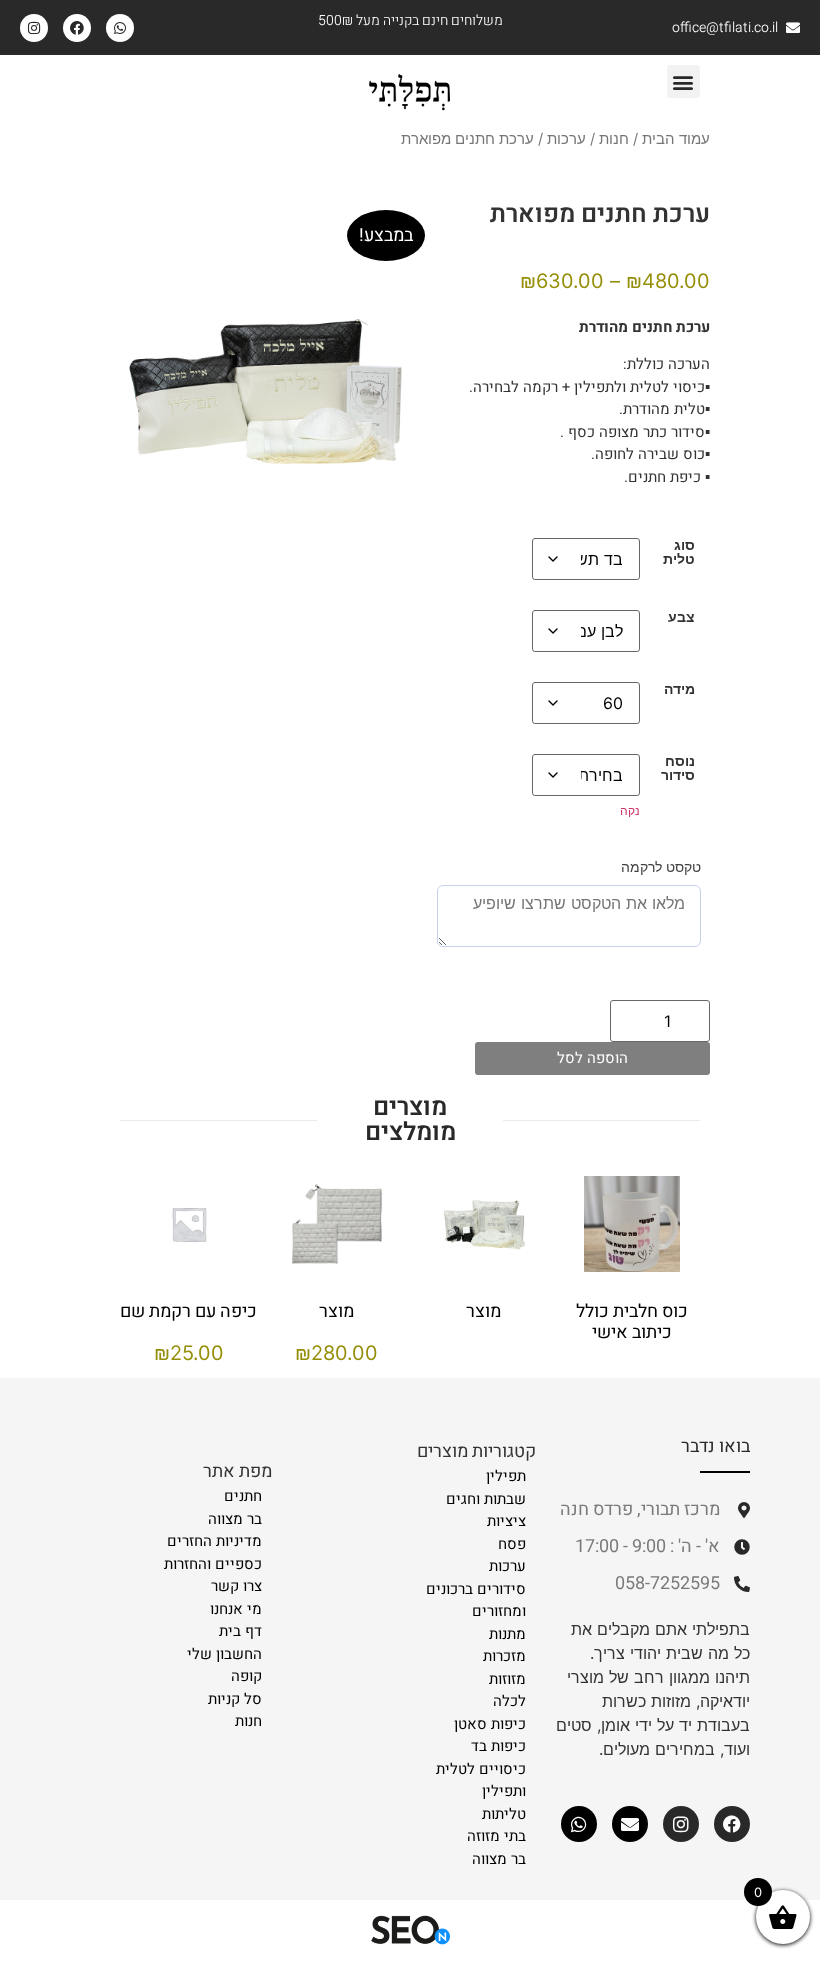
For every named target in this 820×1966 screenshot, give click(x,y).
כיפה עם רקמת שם (188, 1311)
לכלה (509, 1701)
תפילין (506, 1476)
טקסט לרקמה (661, 866)
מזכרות (504, 1656)
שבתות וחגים (486, 1499)
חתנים (243, 1496)
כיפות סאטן (490, 1724)
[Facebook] (77, 28)
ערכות (566, 139)
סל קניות (235, 1699)
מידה (679, 689)
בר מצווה (499, 1859)
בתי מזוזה (496, 1836)
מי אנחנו (236, 1609)
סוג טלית (679, 552)
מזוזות (507, 1679)
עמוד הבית (676, 139)
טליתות (504, 1814)
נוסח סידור (678, 768)
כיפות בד (498, 1746)
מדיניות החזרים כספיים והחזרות (213, 1552)
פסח (512, 1544)
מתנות (507, 1634)
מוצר (483, 1311)
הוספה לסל (592, 1058)
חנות (614, 139)
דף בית (240, 1631)
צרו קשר (236, 1586)
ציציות (506, 1521)
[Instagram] (34, 28)
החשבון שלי (224, 1654)
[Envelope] (630, 1824)
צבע (681, 617)
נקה (630, 810)
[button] (683, 81)
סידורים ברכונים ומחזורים (476, 1600)
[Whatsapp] (120, 28)
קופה (246, 1676)
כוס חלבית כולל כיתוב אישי (631, 1322)
